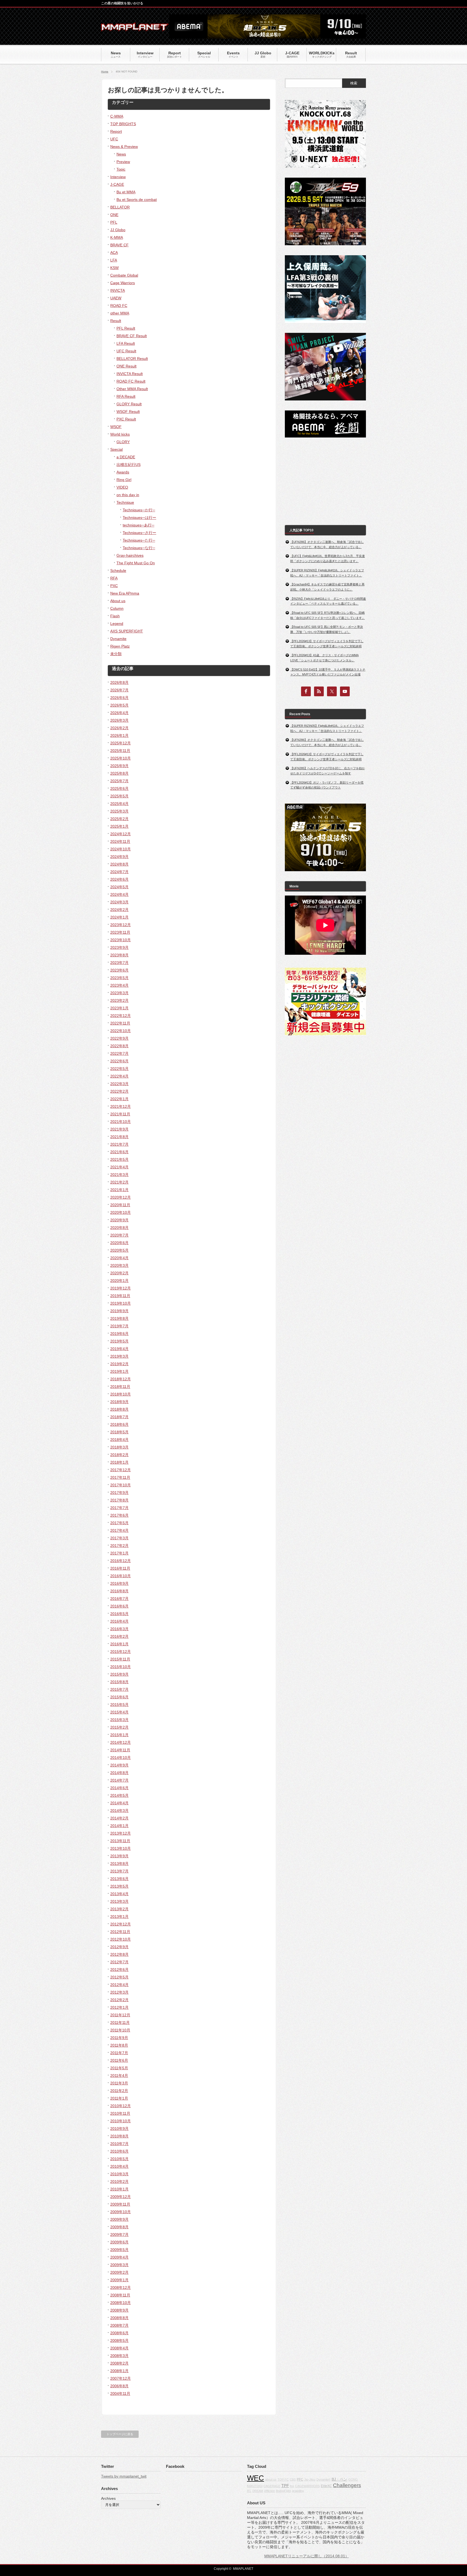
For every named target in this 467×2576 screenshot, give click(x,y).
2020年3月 (119, 1265)
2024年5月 (119, 887)
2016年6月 (119, 1606)
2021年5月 (119, 1159)
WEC (256, 2478)
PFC (300, 2479)
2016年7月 (119, 1599)
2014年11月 (120, 1750)
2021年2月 (119, 1182)
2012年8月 (119, 1954)
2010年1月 (119, 2189)
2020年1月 (119, 1281)
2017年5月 (119, 1523)
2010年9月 (119, 2129)
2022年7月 (119, 1053)
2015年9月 (119, 1674)
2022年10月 (121, 1031)
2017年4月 (119, 1530)
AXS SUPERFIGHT (127, 631)
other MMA (120, 313)
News (121, 154)
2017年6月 (119, 1515)
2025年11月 (120, 751)
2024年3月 (119, 902)
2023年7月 (119, 963)
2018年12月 (121, 1379)
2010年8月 (119, 2136)
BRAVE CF (119, 245)
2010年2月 (119, 2182)
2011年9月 (119, 2038)
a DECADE (126, 457)
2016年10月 (121, 1576)
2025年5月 (119, 796)
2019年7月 (119, 1326)
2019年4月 (119, 1349)
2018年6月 (119, 1424)
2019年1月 (119, 1371)
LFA (114, 260)
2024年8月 (119, 864)
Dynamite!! (323, 2479)
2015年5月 (119, 1705)
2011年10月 (120, 2030)
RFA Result (126, 396)
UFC (114, 139)
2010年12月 (121, 2106)
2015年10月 (121, 1667)
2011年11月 (120, 2023)
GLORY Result (129, 404)
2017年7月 (119, 1508)
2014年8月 (119, 1773)
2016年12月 (121, 1561)
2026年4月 (119, 713)
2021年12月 (121, 1106)
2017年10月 (121, 1485)
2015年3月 (119, 1720)
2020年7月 (119, 1235)
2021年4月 (119, 1167)
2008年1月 (119, 2371)
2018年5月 (119, 1432)
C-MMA (117, 116)
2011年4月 (119, 2076)
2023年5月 (119, 978)
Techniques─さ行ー (139, 533)
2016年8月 (119, 1591)
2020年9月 (119, 1220)
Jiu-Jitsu (310, 2479)
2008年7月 (119, 2325)
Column (117, 608)
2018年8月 (119, 1409)
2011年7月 (119, 2053)
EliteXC (326, 2486)
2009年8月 (119, 2227)
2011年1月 (119, 2098)
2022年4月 (119, 1076)
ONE (114, 215)
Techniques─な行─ (139, 548)
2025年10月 (121, 758)
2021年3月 (119, 1175)
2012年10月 (121, 1939)
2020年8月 (119, 1228)
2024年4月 (119, 894)
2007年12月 (121, 2378)
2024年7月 (119, 872)
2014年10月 (121, 1758)
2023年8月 (119, 955)
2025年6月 (119, 788)
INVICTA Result (130, 374)
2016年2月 (119, 1636)
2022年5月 (119, 1069)
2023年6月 (119, 970)
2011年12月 (120, 2015)
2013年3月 (119, 1901)
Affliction (269, 2491)
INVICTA (118, 290)
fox (292, 2486)
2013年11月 (120, 1841)
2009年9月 (119, 2219)
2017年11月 (120, 1477)
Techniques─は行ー (139, 518)
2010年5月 (119, 2159)
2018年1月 (119, 1462)
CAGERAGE (272, 2486)
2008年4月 (119, 2348)
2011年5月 (119, 2068)
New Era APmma (125, 593)
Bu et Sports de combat (137, 200)
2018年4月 (119, 1440)
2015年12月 (121, 1652)
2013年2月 (119, 1909)
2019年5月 (119, 1341)
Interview (118, 177)
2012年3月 (119, 1992)
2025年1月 (119, 826)
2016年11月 (120, 1568)
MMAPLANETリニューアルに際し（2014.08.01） (307, 2556)
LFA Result (126, 343)
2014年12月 (121, 1742)
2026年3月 (119, 720)
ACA (114, 253)
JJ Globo (118, 230)
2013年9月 (119, 1856)
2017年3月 (119, 1538)
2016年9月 (119, 1583)
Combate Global (124, 275)
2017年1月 (119, 1553)
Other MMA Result (132, 389)
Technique (125, 502)
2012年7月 (119, 1962)
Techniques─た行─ (139, 540)
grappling (298, 2491)
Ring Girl (124, 480)
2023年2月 (119, 1000)
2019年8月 (119, 1318)
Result (116, 321)
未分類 (116, 654)
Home (105, 72)
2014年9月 (119, 1765)
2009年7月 (119, 2234)
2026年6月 (119, 698)
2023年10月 (121, 940)
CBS (293, 2479)
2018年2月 (119, 1455)
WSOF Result (128, 412)
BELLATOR (120, 207)
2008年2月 (119, 2363)
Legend (117, 624)
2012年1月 (119, 2007)
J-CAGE (117, 184)
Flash (115, 616)
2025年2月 (119, 819)
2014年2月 (119, 1818)
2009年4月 (119, 2257)
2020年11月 (120, 1205)
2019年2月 (119, 1364)
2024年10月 (121, 849)
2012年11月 (120, 1932)
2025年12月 (121, 743)
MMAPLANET (243, 2569)
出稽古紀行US (129, 465)
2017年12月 (121, 1470)
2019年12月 (121, 1288)
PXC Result (126, 419)
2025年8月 (119, 773)
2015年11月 (120, 1659)
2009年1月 (119, 2280)
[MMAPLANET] (135, 29)
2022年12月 (121, 1016)
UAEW (116, 298)
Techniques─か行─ (139, 510)
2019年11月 (120, 1296)
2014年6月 (119, 1788)
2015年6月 (119, 1697)
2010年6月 (119, 2151)
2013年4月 (119, 1894)
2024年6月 (119, 879)
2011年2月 (119, 2091)
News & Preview (124, 147)
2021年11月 (120, 1114)
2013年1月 (119, 1917)
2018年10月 (121, 1394)
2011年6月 (119, 2060)
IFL (249, 2491)
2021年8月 (119, 1137)
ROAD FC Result (131, 381)
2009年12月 (121, 2197)
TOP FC (283, 2479)
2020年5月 (119, 1250)
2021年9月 (119, 1129)
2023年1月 (119, 1008)
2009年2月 (119, 2272)
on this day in (128, 495)
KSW (114, 268)
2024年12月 (121, 834)
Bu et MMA (126, 192)
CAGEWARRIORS (307, 2486)
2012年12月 (121, 1924)
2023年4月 (119, 985)
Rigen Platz (120, 646)
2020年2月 (119, 1273)
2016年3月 (119, 1629)
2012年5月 (119, 1977)
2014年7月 (119, 1780)
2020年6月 (119, 1243)
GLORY (123, 442)
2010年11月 (120, 2113)
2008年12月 (121, 2287)
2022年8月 (119, 1046)
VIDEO (122, 487)
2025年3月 (119, 811)
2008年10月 (121, 2303)
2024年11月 (120, 841)
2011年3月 (119, 2083)
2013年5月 (119, 1886)
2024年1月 (119, 917)
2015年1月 (119, 1735)
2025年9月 (119, 766)
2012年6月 (119, 1970)
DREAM (258, 2491)
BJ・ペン (339, 2479)
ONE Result (126, 366)
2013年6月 (119, 1879)
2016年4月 (119, 1621)
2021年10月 (121, 1122)
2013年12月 (121, 1833)
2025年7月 (119, 781)
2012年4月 (119, 1985)
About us (118, 601)
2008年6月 (119, 2333)
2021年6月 (119, 1152)
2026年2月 (119, 728)
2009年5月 (119, 2250)
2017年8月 (119, 1500)
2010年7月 (119, 2144)
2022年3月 (119, 1084)
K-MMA (117, 237)
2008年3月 (119, 2356)
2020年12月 (121, 1197)
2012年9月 (119, 1947)
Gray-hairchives (130, 555)
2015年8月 (119, 1682)
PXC (114, 586)
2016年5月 (119, 1614)
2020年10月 (121, 1212)
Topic (121, 169)
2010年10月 (121, 2121)
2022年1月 (119, 1099)
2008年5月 (119, 2340)
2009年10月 (121, 2212)
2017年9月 (119, 1493)
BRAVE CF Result (132, 336)
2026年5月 (119, 705)
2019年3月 (119, 1356)
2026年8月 (119, 682)
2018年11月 (120, 1387)
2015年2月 (119, 1727)
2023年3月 (119, 993)
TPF (285, 2486)
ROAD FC (119, 306)
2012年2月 (119, 2000)
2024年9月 (119, 857)
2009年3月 (119, 2265)
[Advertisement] (325, 481)
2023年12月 (121, 925)
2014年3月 (119, 1811)
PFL (114, 222)
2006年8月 (119, 2386)
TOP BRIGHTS (123, 124)
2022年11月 (120, 1023)
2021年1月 (119, 1190)
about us (271, 2479)
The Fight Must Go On (136, 563)
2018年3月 (119, 1447)
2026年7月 (119, 690)
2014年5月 (119, 1795)
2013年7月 (119, 1871)
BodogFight (283, 2491)
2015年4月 (119, 1712)
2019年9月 (119, 1311)
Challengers (347, 2485)
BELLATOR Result (132, 359)
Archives (108, 2498)
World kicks (120, 434)
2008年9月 (119, 2310)
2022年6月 (119, 1061)
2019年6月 (119, 1334)
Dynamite (118, 639)
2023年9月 (119, 947)
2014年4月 (119, 1803)
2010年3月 (119, 2174)
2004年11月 (120, 2393)
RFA (114, 578)
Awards (123, 472)
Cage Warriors (123, 283)
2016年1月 (119, 1644)
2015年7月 (119, 1689)
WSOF (116, 427)
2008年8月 (119, 2318)
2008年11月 (120, 2295)
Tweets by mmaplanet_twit (124, 2476)
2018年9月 (119, 1402)
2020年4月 (119, 1258)
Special (116, 449)
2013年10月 (121, 1848)
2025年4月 (119, 804)
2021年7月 (119, 1144)
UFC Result (126, 351)
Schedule (118, 571)
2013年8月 (119, 1864)
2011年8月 (119, 2045)
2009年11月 (120, 2204)
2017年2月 (119, 1546)
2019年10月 (121, 1303)
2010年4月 (119, 2166)
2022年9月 (119, 1038)
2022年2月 (119, 1091)
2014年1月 (119, 1826)
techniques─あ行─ (139, 525)
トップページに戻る (120, 2434)
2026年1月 (119, 735)
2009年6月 (119, 2242)
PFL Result (126, 328)
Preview (123, 162)
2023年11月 (120, 932)
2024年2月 (119, 910)
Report (116, 131)
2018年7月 (119, 1417)
